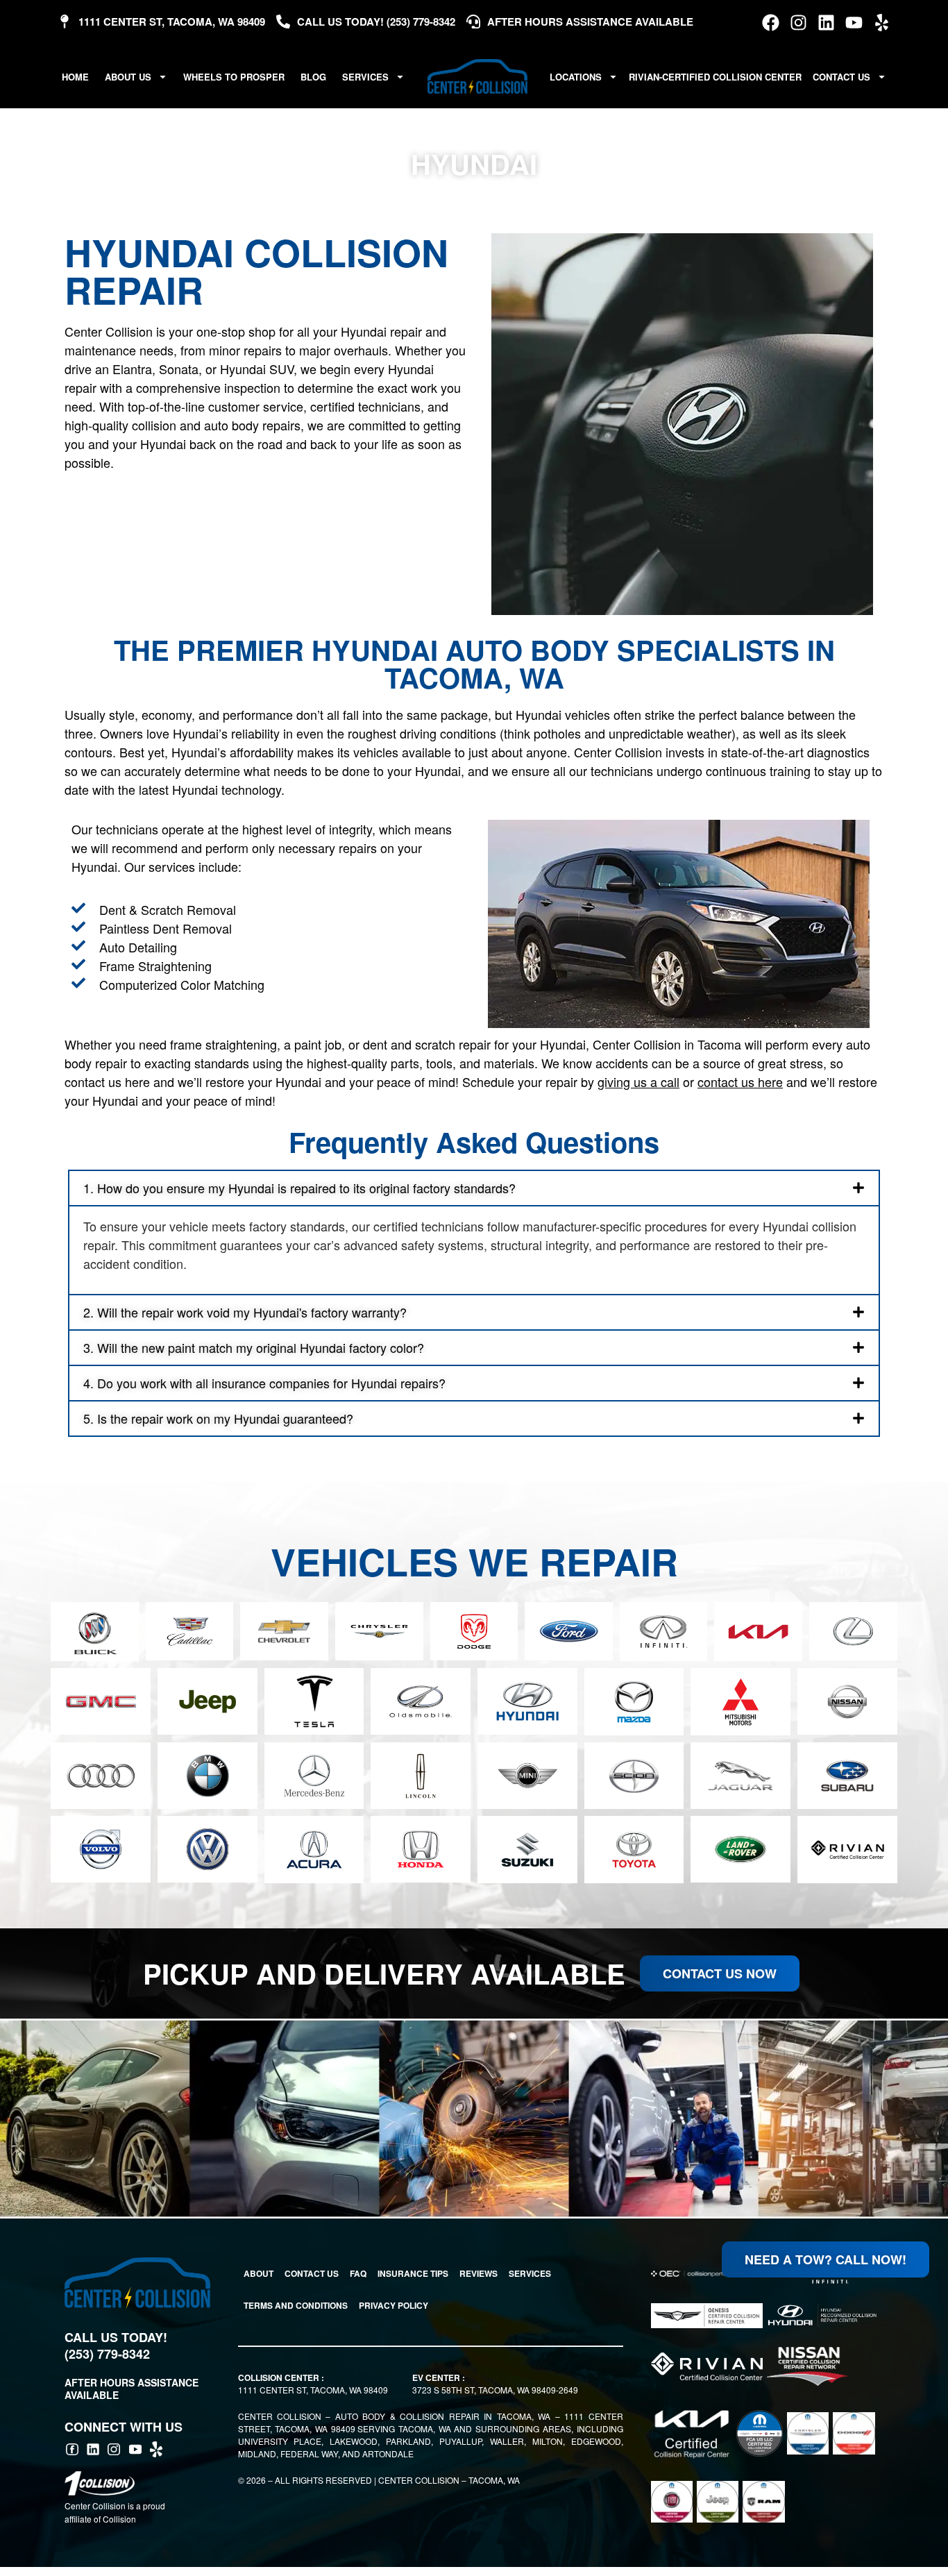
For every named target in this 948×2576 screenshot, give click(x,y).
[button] (474, 1188)
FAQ (358, 2273)
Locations (576, 77)
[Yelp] (882, 23)
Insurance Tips (413, 2273)
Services (365, 77)
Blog (313, 77)
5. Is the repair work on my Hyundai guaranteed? (218, 1418)
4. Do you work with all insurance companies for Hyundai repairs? (264, 1383)
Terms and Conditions (296, 2305)
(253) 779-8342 (107, 2354)
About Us (128, 77)
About (259, 2273)
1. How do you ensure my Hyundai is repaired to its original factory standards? (299, 1188)
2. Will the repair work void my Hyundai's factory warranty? (245, 1312)
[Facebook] (771, 23)
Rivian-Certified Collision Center (715, 77)
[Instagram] (798, 23)
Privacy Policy (393, 2305)
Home (75, 77)
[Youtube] (854, 23)
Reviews (479, 2273)
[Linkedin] (826, 23)
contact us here (740, 1081)
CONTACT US (312, 2273)
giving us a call (638, 1081)
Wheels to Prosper (234, 77)
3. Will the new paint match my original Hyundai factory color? (254, 1347)
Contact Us (841, 77)
